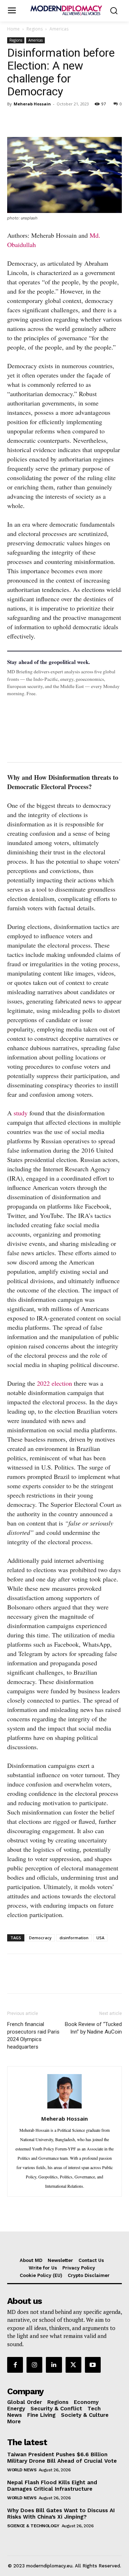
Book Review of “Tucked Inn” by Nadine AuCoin (93, 2028)
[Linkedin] (64, 120)
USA (100, 1938)
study (21, 1113)
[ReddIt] (80, 120)
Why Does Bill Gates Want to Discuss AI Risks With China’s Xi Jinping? (61, 2514)
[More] (114, 120)
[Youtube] (93, 2365)
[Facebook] (14, 120)
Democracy (40, 1938)
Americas (59, 29)
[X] (31, 120)
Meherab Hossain (32, 104)
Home (13, 29)
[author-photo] (64, 2108)
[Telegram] (97, 120)
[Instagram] (34, 2365)
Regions (35, 29)
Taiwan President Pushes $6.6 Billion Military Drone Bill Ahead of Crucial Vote (62, 2458)
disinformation (74, 1938)
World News (22, 2470)
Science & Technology (33, 2526)
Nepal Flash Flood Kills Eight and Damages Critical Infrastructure (52, 2486)
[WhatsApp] (47, 120)
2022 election (54, 1383)
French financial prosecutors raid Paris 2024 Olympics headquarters (33, 2036)
